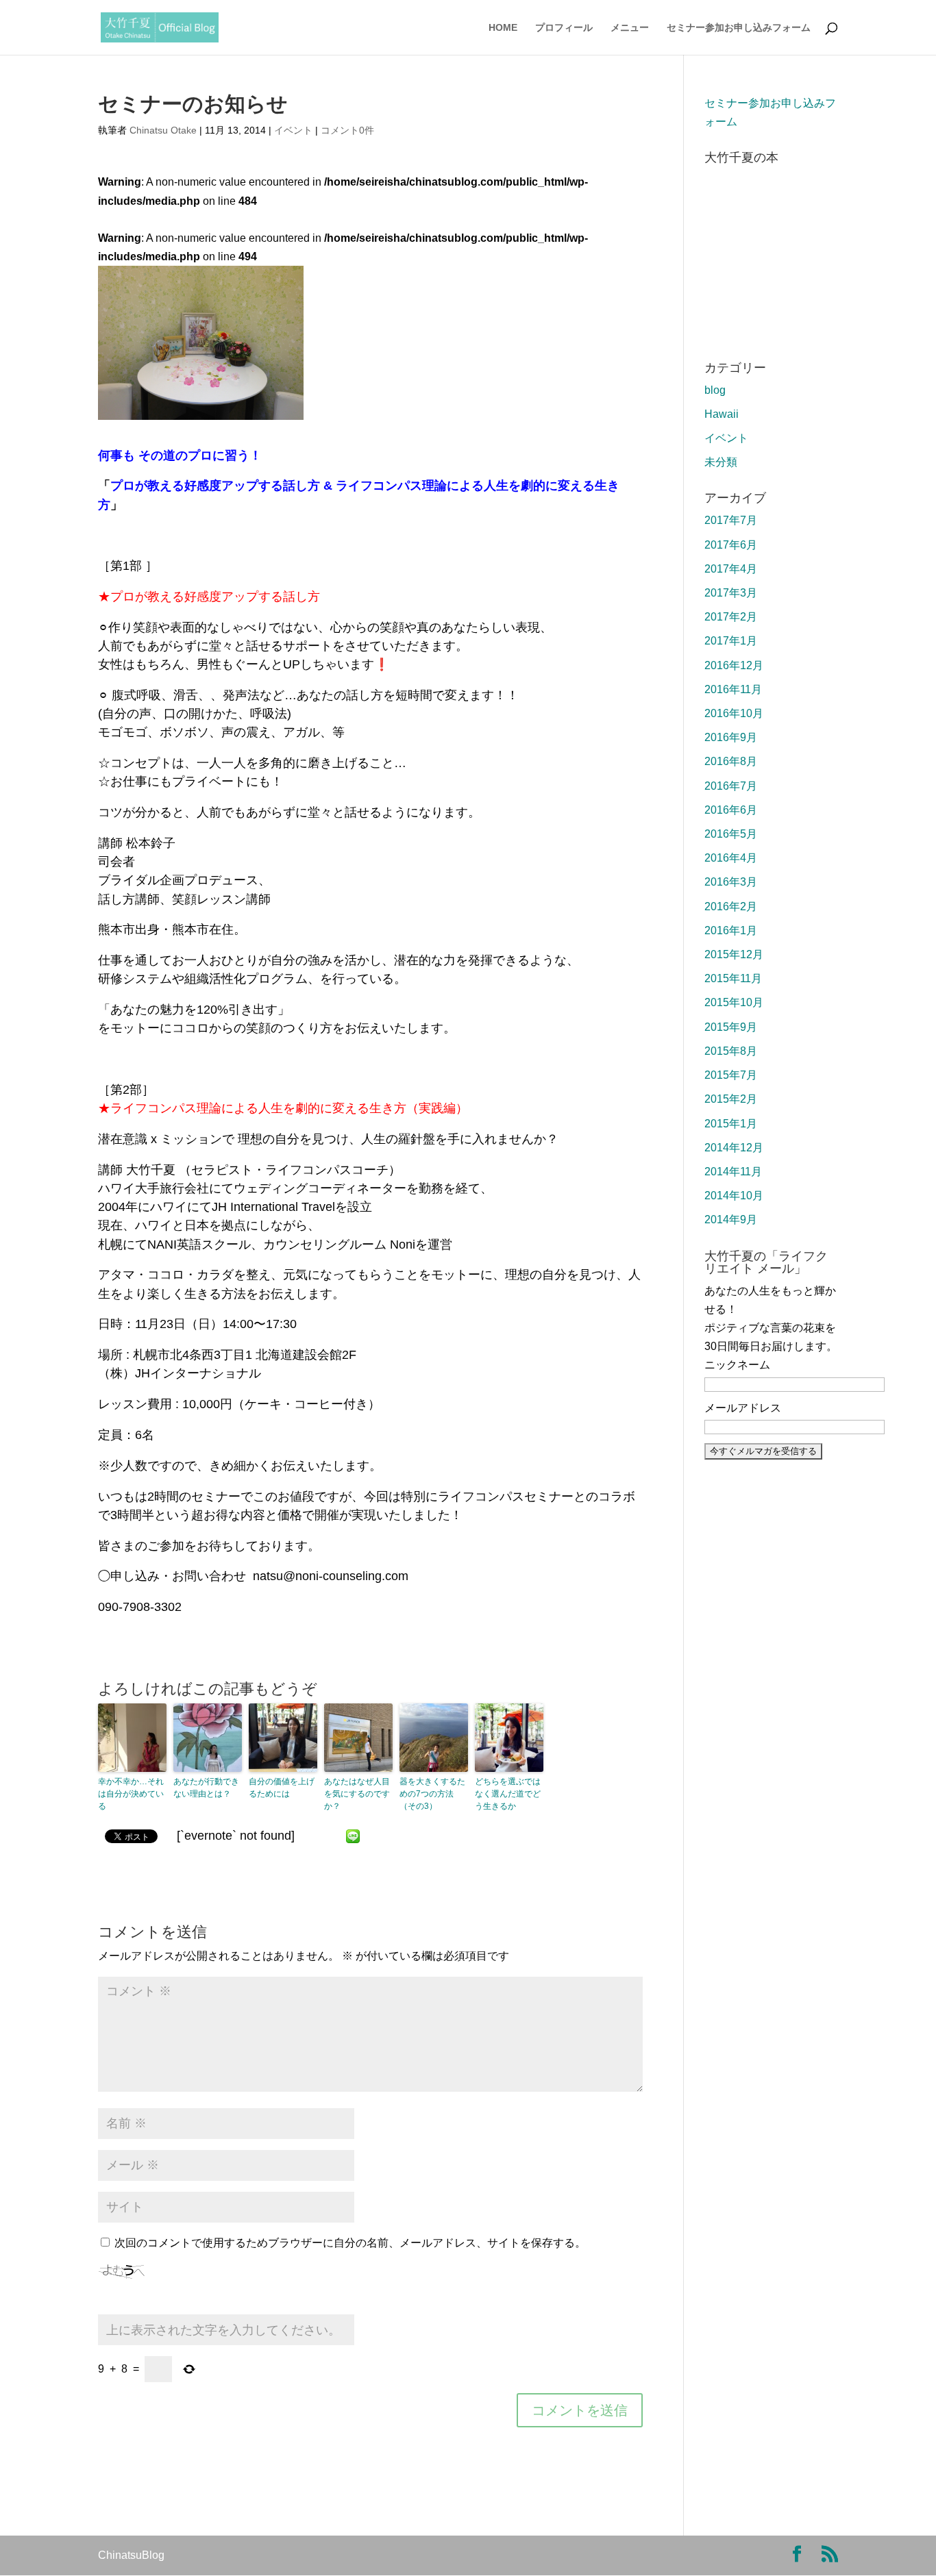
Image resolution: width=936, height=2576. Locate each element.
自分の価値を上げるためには (282, 1788)
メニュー (630, 28)
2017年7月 (731, 520)
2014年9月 (731, 1220)
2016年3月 (731, 882)
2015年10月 (734, 1002)
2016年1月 (731, 930)
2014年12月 (734, 1148)
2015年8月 (731, 1051)
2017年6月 (731, 545)
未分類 (721, 462)
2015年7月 (731, 1075)
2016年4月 (731, 858)
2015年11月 (733, 978)
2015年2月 (731, 1099)
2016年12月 (734, 665)
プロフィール (564, 28)
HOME (503, 28)
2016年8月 (731, 761)
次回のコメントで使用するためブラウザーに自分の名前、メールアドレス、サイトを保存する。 (350, 2243)
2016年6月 (731, 810)
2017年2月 (731, 617)
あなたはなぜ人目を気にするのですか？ (357, 1794)
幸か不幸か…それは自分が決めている (131, 1794)
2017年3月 (731, 593)
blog (715, 390)
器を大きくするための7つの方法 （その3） (432, 1794)
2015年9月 (731, 1027)
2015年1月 (731, 1124)
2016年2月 (731, 906)
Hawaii (722, 414)
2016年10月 (734, 713)
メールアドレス (743, 1408)
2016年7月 (731, 786)
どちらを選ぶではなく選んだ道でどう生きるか (508, 1794)
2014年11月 (733, 1172)
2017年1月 (731, 641)
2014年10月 (734, 1196)
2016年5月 (731, 834)
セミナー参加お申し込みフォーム (739, 28)
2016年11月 (733, 689)
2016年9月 (731, 737)
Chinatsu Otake (163, 130)
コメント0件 (347, 130)
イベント (293, 130)
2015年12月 (734, 954)
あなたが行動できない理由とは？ (206, 1788)
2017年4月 (731, 569)
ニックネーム (737, 1365)
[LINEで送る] (353, 1836)
